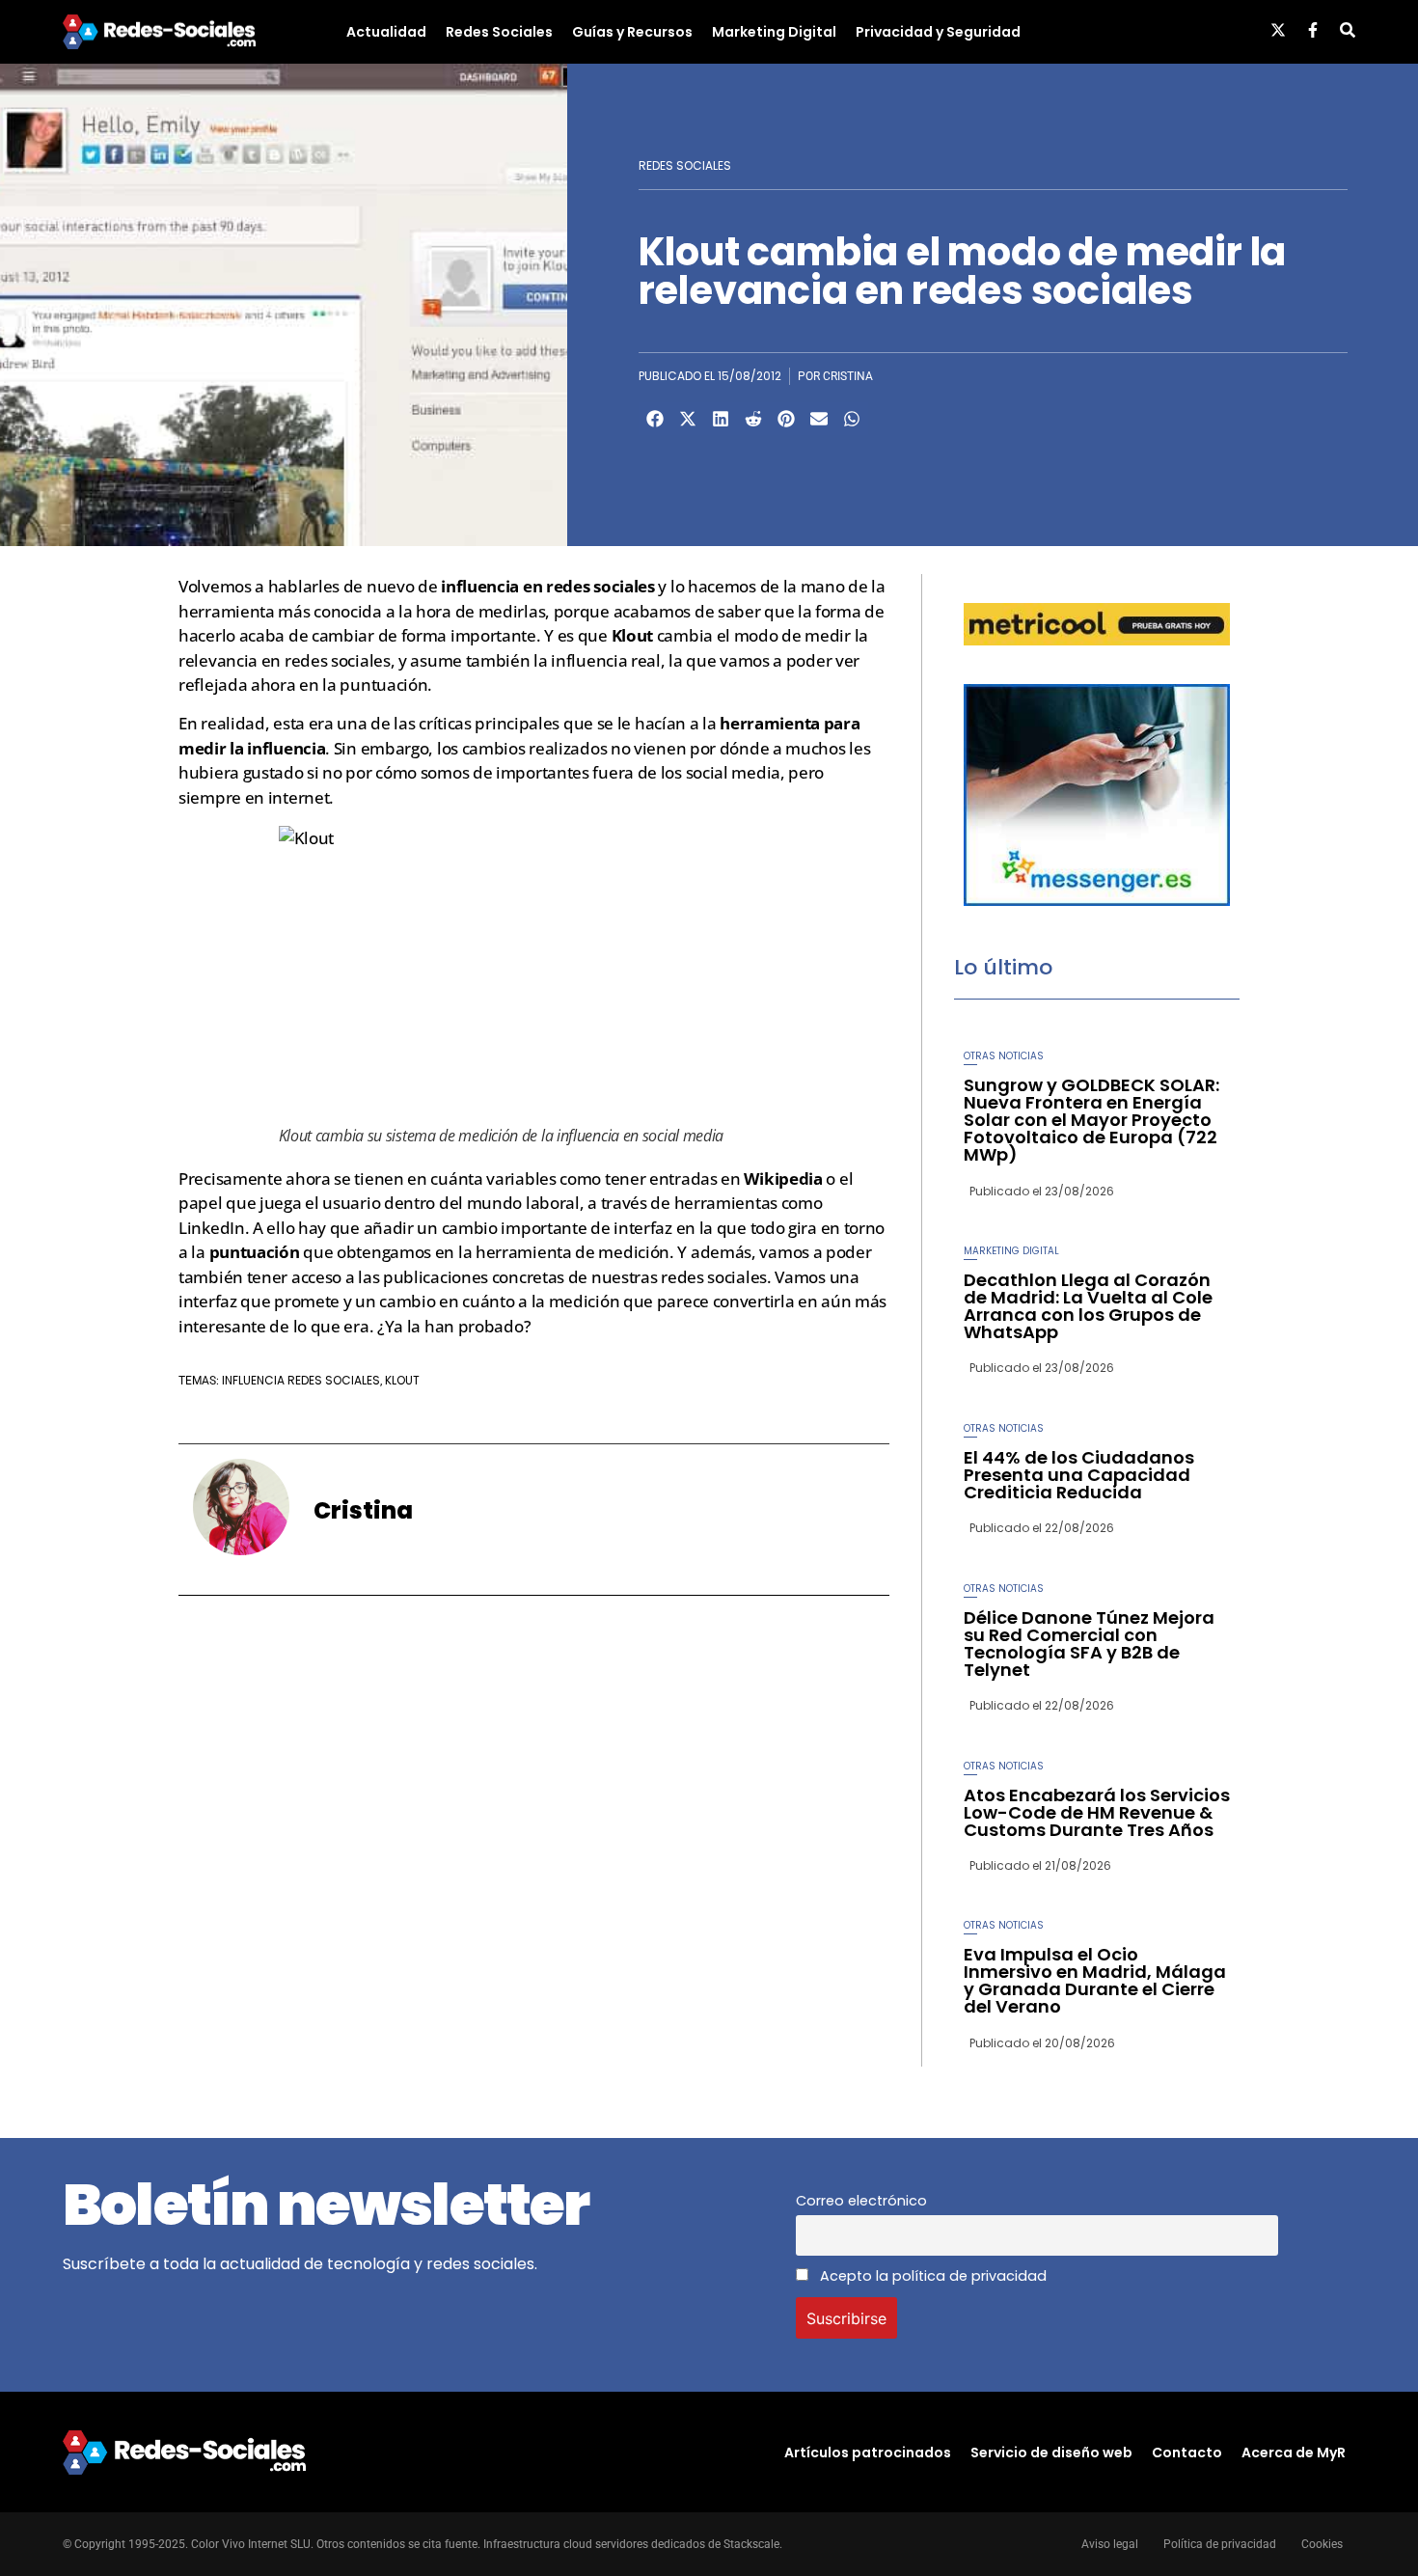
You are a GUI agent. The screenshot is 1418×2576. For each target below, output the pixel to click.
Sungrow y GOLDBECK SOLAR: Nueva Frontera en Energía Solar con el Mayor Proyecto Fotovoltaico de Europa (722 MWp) (1091, 1120)
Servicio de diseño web (1051, 2453)
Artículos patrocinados (868, 2453)
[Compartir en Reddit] (753, 419)
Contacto (1187, 2453)
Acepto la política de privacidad (931, 2276)
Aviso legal (1110, 2544)
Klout (402, 1380)
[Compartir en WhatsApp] (852, 419)
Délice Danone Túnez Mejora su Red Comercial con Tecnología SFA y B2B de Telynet (1089, 1644)
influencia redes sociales (301, 1380)
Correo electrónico (861, 2201)
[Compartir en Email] (819, 419)
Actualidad (386, 32)
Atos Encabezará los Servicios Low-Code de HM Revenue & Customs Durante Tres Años (1097, 1812)
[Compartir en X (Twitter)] (688, 419)
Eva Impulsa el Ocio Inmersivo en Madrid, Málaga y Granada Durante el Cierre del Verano (1095, 1980)
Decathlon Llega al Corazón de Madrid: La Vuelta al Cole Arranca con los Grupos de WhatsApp (1088, 1306)
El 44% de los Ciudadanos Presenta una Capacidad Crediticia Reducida (1079, 1475)
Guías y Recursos (632, 32)
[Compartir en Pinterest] (786, 419)
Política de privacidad (1220, 2544)
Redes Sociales (499, 32)
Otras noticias (1004, 1056)
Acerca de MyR (1294, 2453)
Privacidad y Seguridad (938, 32)
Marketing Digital (774, 32)
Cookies (1322, 2544)
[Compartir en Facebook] (655, 419)
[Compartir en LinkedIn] (721, 419)
